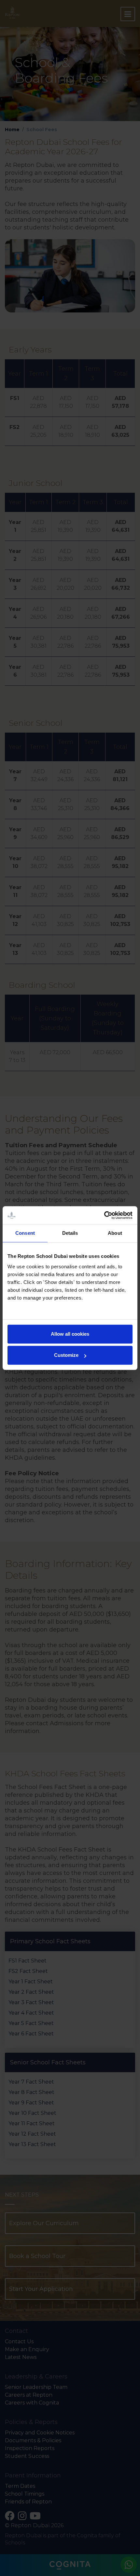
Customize (66, 1355)
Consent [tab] (25, 1233)
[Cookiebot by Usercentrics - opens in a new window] (104, 1215)
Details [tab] (70, 1233)
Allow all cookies (70, 1334)
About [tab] (115, 1233)
